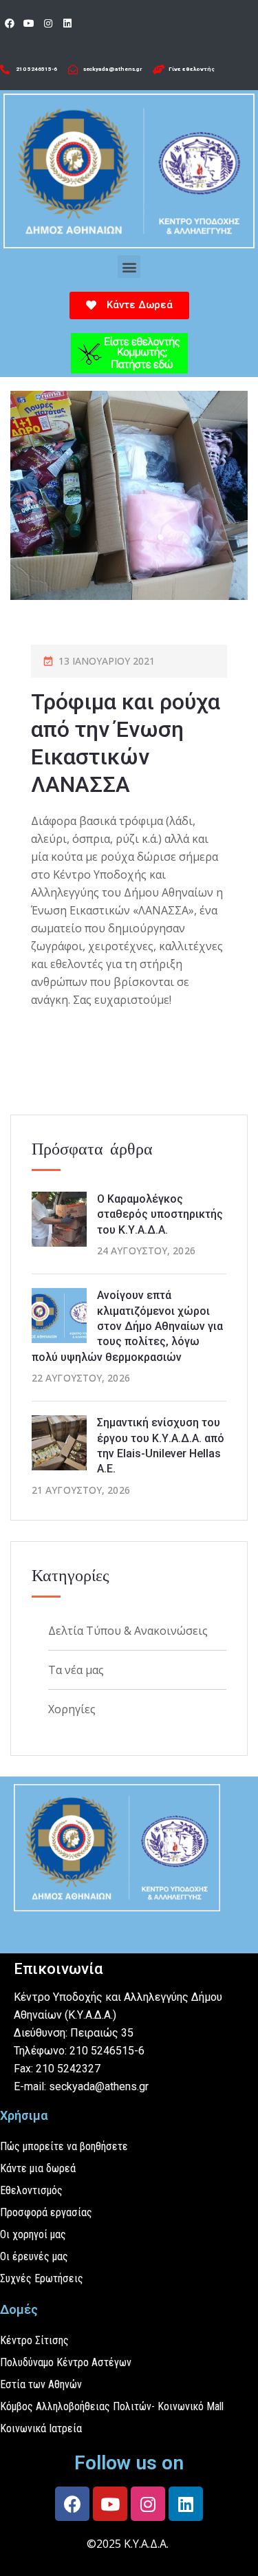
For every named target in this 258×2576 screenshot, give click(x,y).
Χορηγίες (72, 1709)
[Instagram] (48, 23)
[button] (129, 267)
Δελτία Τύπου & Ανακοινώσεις (128, 1631)
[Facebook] (10, 23)
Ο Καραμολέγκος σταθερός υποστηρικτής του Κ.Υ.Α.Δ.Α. (160, 1214)
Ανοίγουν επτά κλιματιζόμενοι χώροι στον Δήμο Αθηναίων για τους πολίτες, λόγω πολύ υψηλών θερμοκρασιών (127, 1326)
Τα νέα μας (76, 1670)
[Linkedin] (67, 23)
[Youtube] (29, 23)
